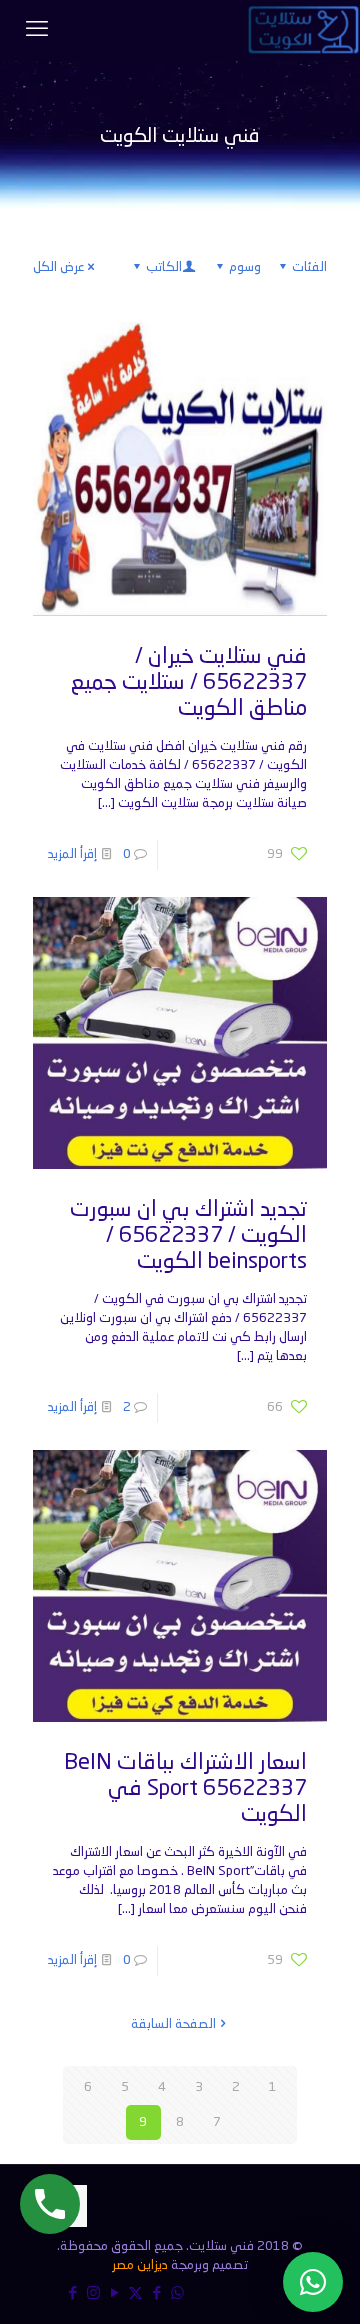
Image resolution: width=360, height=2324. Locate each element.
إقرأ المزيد (72, 854)
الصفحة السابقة (173, 2024)
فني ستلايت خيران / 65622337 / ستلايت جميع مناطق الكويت (189, 683)
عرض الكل (58, 267)
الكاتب (164, 267)
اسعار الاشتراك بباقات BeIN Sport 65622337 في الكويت (185, 1789)
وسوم (245, 267)
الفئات (309, 267)
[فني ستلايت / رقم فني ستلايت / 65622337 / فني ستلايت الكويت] (303, 30)
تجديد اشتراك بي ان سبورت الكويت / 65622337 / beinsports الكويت (188, 1236)
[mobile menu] (37, 30)
